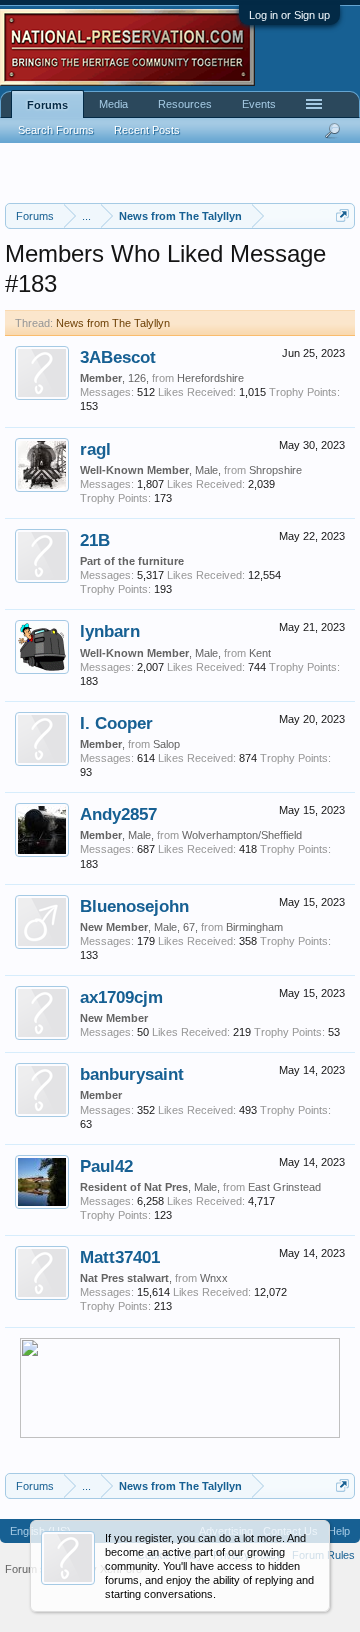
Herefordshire (210, 378)
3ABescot (118, 357)
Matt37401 (120, 1257)
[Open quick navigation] (342, 215)
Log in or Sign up (289, 15)
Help (339, 1531)
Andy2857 (118, 814)
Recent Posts (147, 130)
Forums (47, 105)
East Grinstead (284, 1187)
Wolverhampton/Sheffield (242, 835)
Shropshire (275, 470)
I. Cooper (116, 723)
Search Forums (56, 130)
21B (95, 540)
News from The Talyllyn (113, 323)
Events (259, 104)
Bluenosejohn (134, 906)
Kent (260, 653)
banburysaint (132, 1074)
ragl (95, 449)
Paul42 (106, 1166)
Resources (185, 104)
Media (113, 104)
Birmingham (254, 927)
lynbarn (110, 631)
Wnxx (214, 1278)
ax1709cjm (121, 997)
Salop (166, 744)
